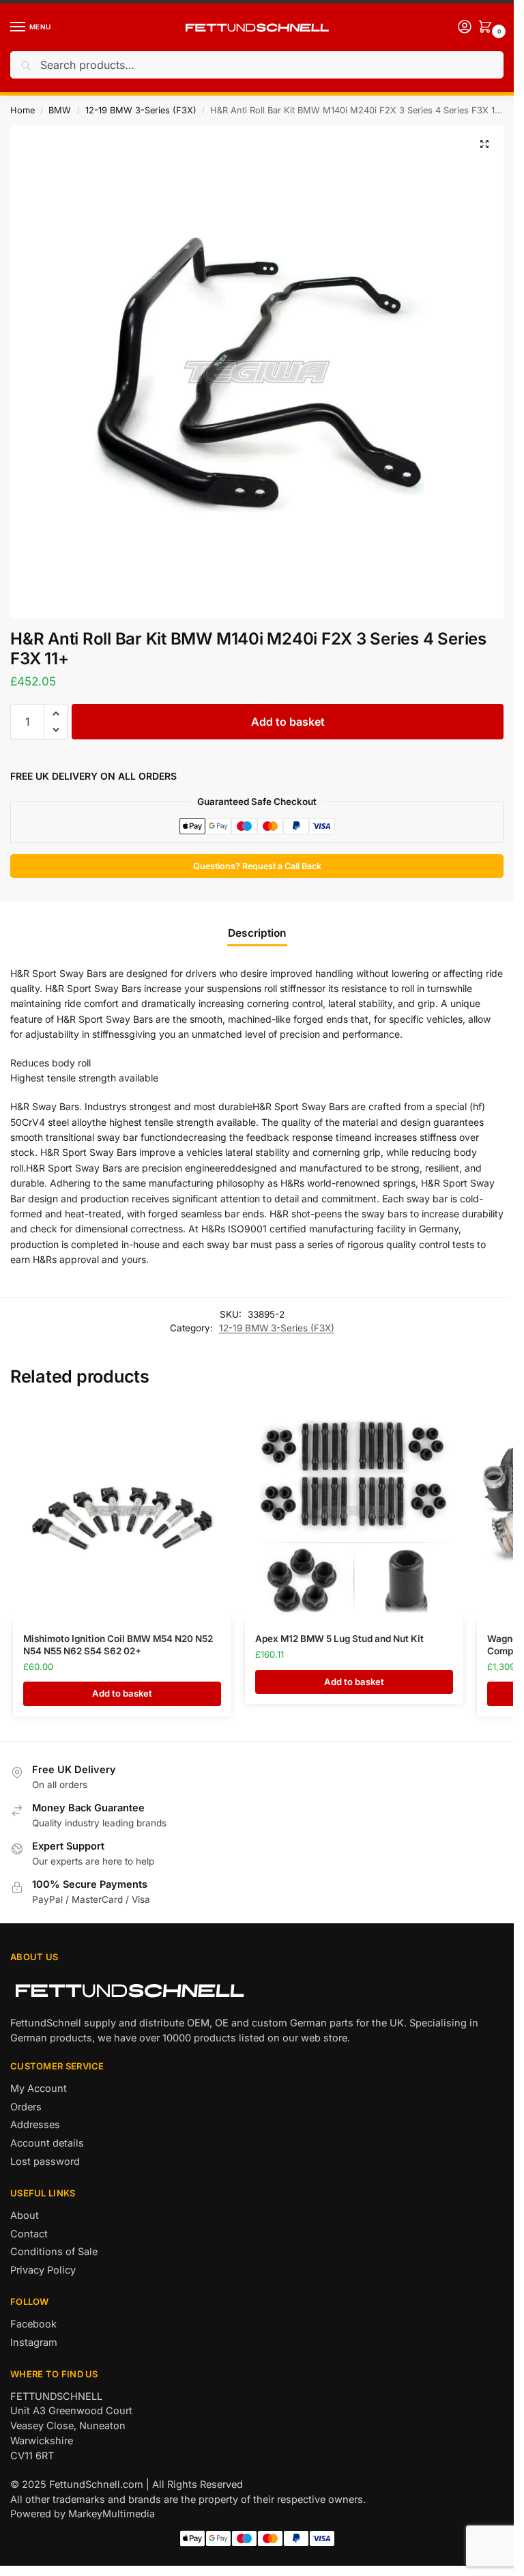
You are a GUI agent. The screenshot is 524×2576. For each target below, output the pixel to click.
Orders (26, 2107)
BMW (60, 110)
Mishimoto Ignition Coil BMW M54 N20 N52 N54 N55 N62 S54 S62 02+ (118, 1645)
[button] (484, 144)
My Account (39, 2089)
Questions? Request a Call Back (257, 866)
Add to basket (288, 722)
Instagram (34, 2343)
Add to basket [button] (122, 1693)
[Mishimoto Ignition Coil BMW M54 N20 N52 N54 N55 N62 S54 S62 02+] (122, 1511)
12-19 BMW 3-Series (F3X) (141, 110)
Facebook (33, 2324)
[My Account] (465, 28)
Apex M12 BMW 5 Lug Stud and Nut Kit (339, 1639)
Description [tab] (257, 933)
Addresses (35, 2125)
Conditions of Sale (54, 2252)
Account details (47, 2143)
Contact (29, 2234)
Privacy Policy (43, 2270)
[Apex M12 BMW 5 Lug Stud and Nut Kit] (354, 1511)
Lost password (45, 2162)
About (25, 2216)
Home (23, 110)
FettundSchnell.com (96, 2485)
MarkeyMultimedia (112, 2514)
